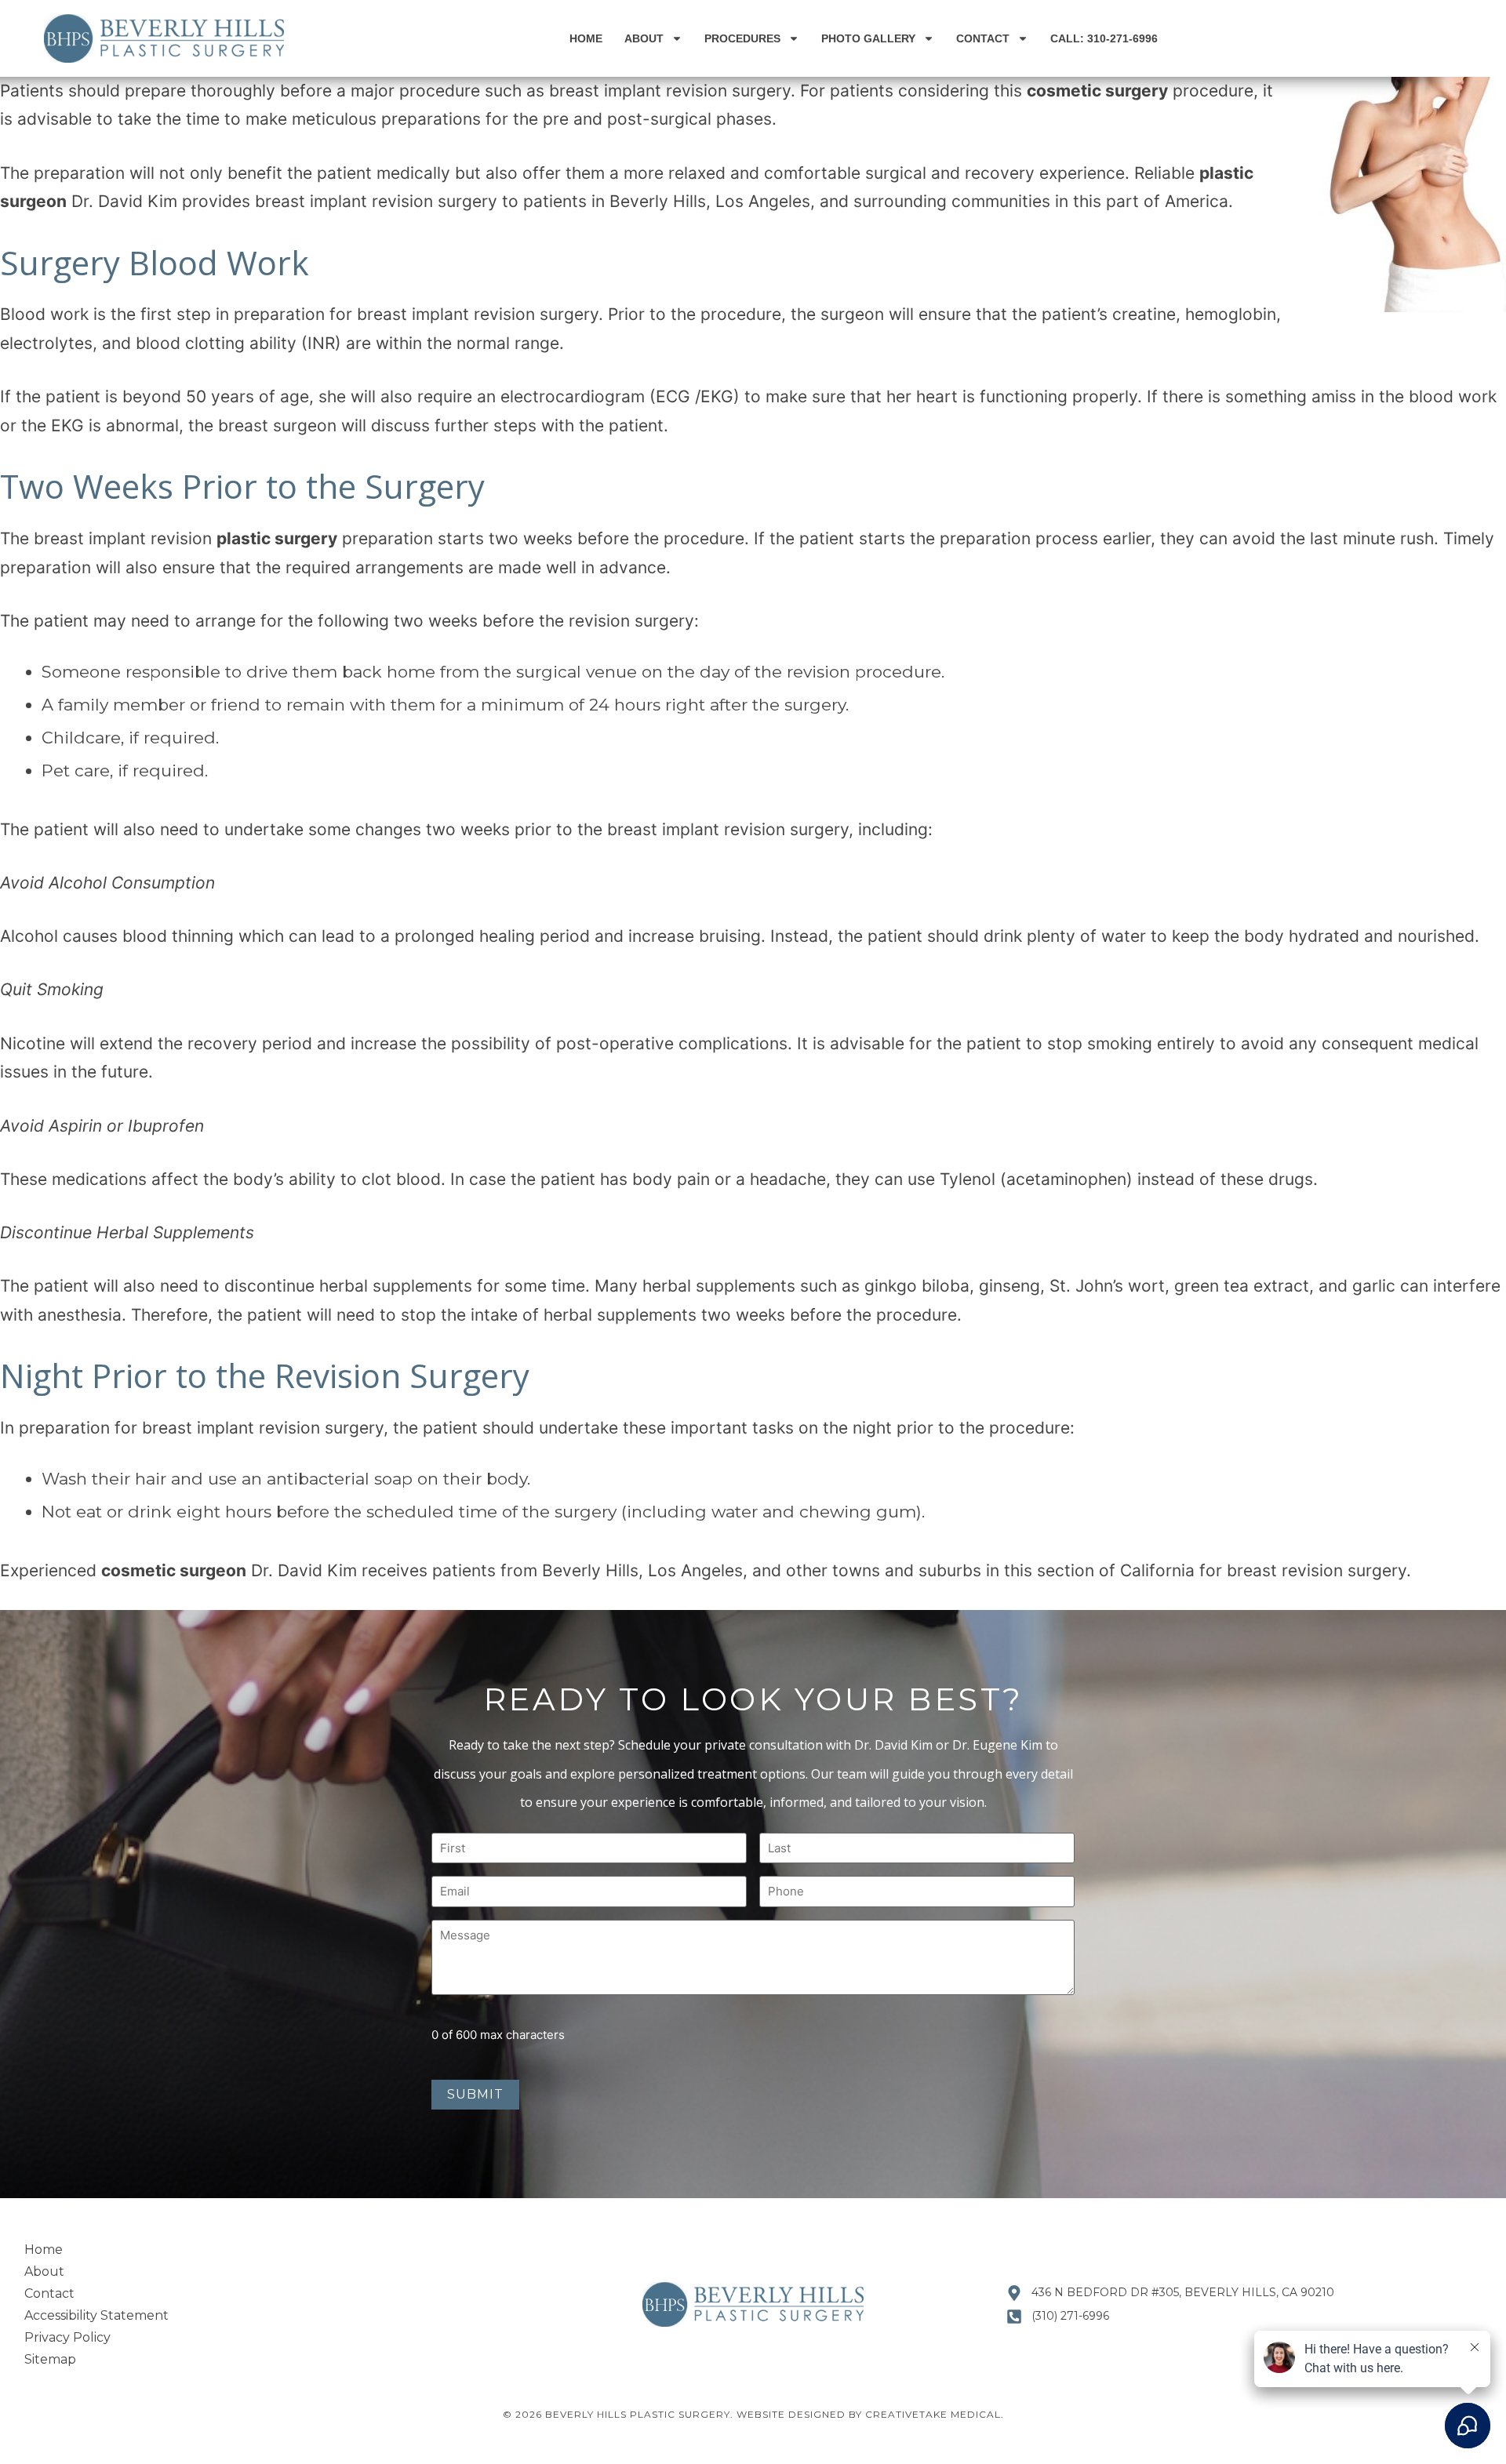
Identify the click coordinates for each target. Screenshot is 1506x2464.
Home (586, 38)
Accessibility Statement (96, 2315)
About (644, 38)
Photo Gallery (868, 38)
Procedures (742, 38)
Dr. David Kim (122, 201)
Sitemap (50, 2359)
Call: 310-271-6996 (1104, 38)
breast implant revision (638, 91)
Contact (983, 38)
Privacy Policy (67, 2337)
